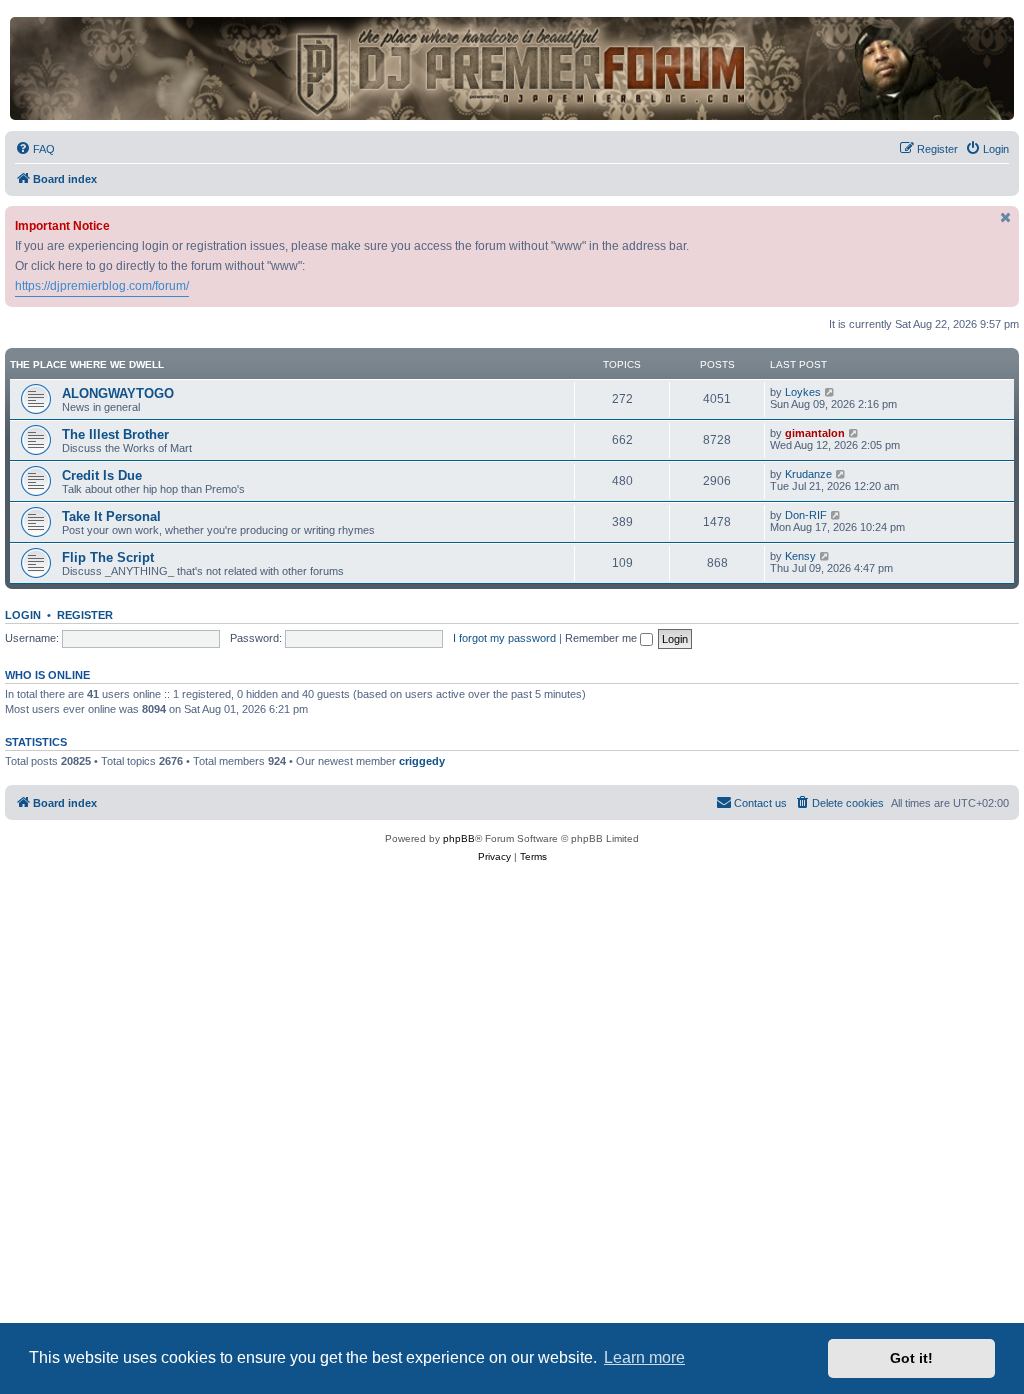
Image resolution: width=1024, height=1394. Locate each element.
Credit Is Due (102, 475)
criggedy (422, 761)
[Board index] (512, 68)
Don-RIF (806, 515)
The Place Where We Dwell (87, 364)
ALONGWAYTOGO (118, 393)
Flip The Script (108, 557)
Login (23, 615)
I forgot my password (504, 638)
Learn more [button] (644, 1357)
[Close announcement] (1006, 217)
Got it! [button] (911, 1358)
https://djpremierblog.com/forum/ (102, 286)
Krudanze (808, 474)
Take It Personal (111, 516)
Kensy (800, 556)
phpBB (459, 838)
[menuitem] (35, 149)
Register (85, 615)
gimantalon (815, 433)
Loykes (803, 392)
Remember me (602, 638)
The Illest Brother (115, 434)
